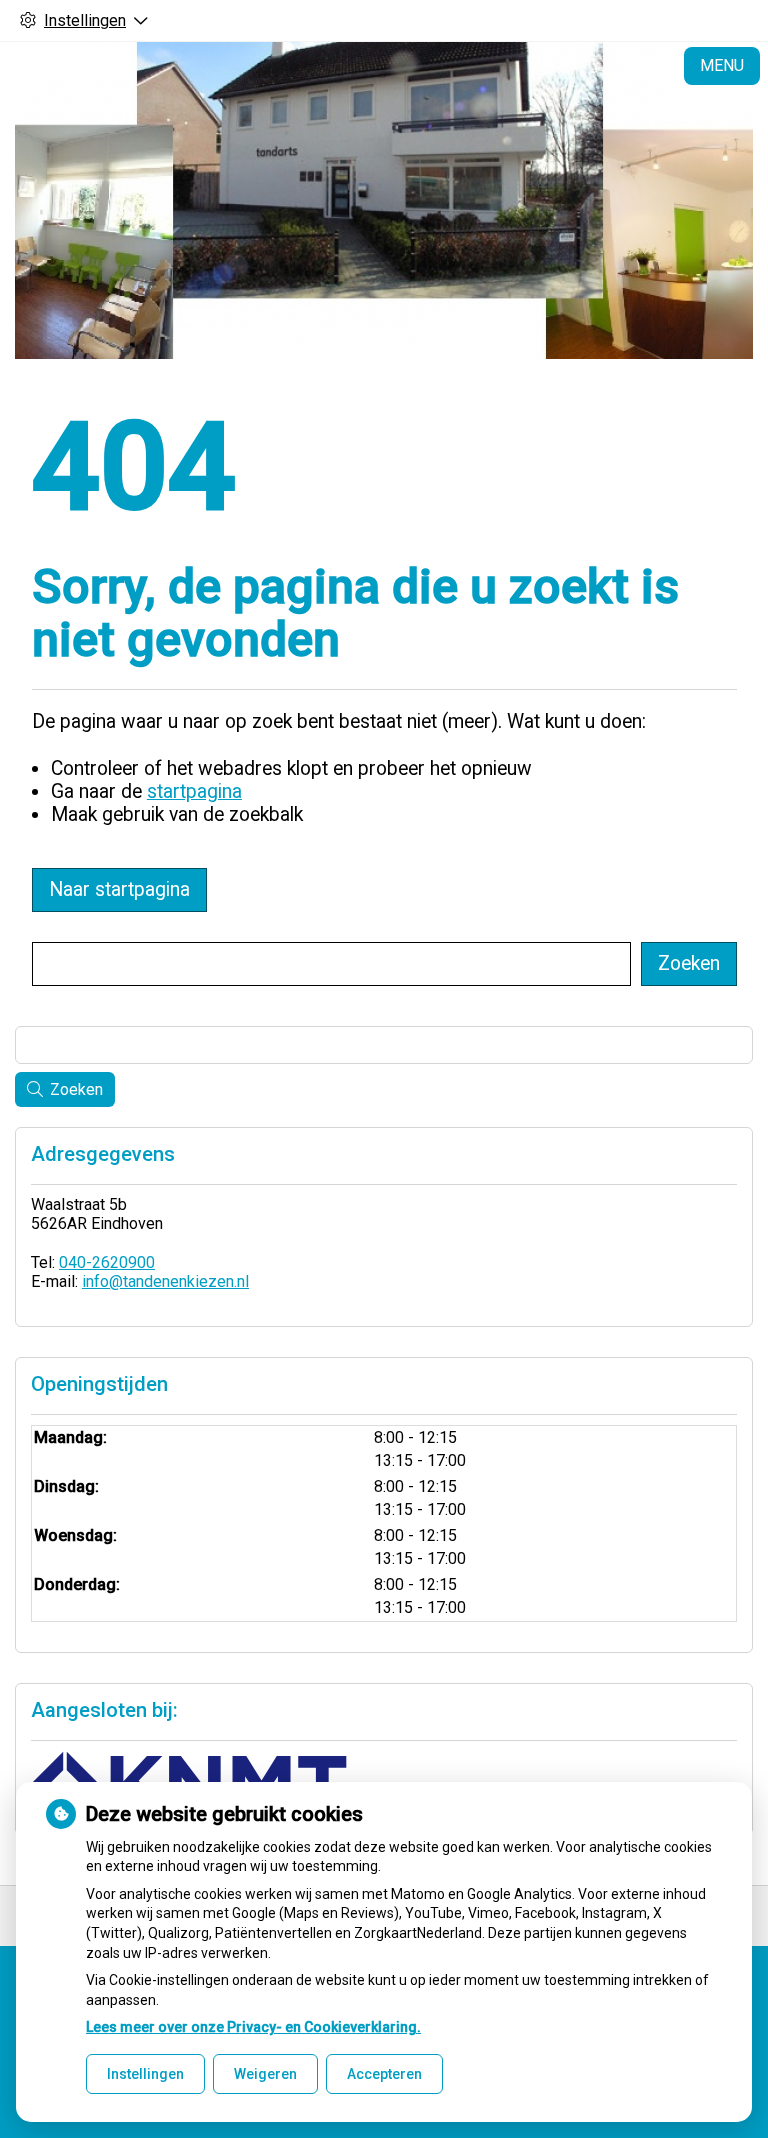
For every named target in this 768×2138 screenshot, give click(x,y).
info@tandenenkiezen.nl (165, 1281)
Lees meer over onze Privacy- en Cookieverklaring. (253, 2027)
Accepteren (384, 2074)
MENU (722, 65)
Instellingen (145, 2074)
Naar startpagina (119, 889)
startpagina (194, 791)
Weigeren (265, 2074)
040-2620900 (107, 1262)
